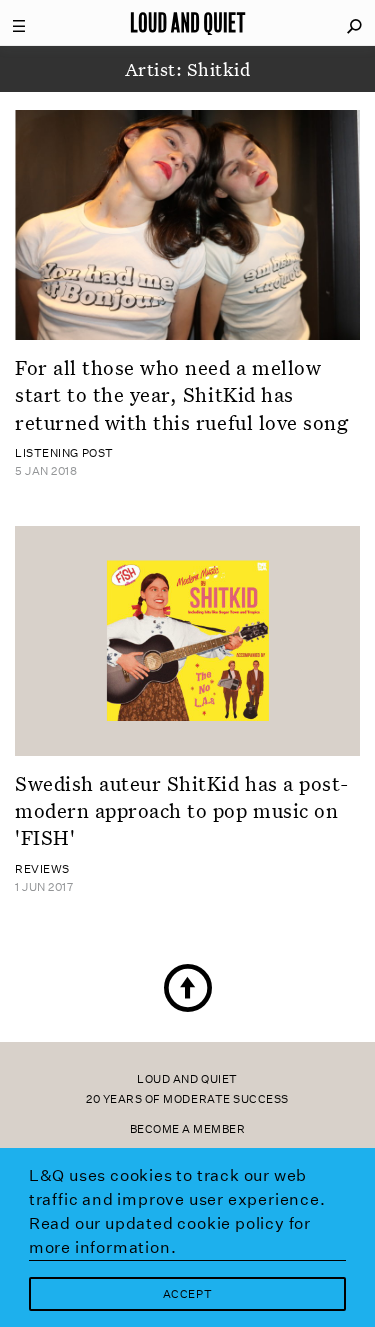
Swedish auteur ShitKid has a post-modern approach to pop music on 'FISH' (182, 810)
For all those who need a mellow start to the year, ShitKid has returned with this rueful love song (181, 394)
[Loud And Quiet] (188, 23)
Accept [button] (187, 1294)
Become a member (188, 1129)
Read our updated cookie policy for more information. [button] (170, 1235)
